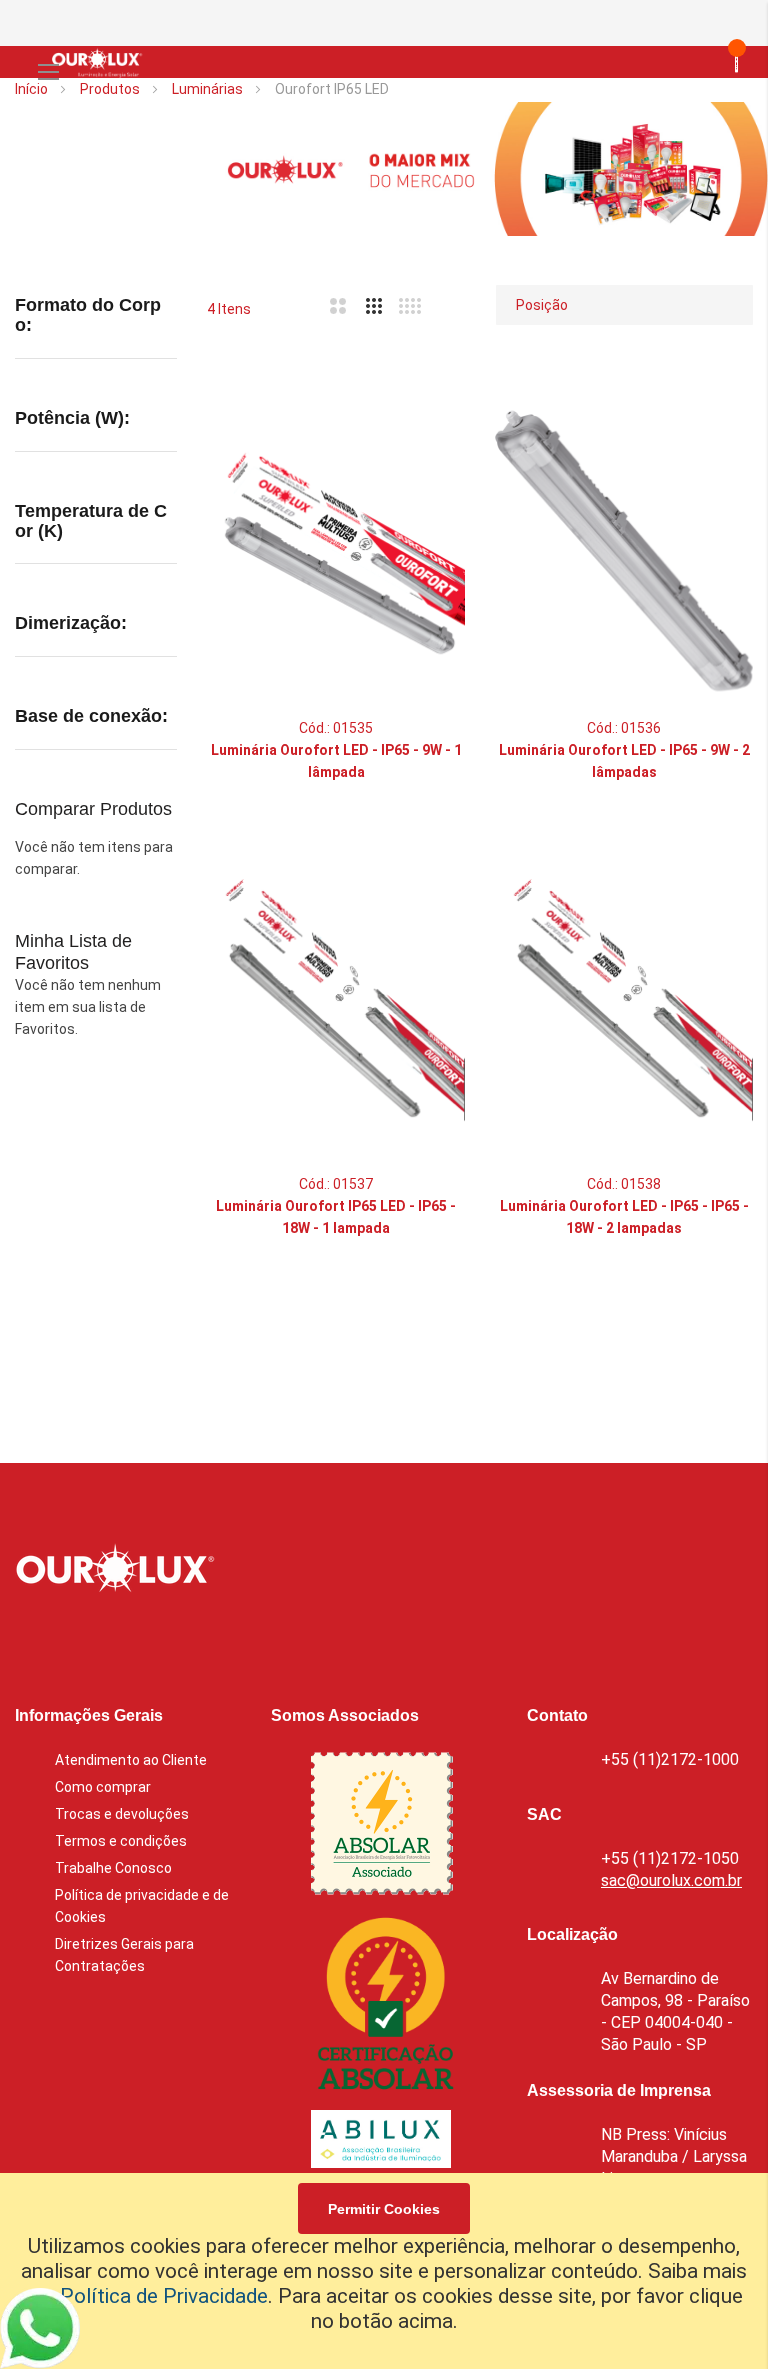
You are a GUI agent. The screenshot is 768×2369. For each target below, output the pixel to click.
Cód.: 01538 (624, 1184)
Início (33, 89)
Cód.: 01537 (336, 1184)
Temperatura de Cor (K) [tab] (91, 521)
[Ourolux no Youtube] (186, 1640)
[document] (384, 2271)
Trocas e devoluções (122, 1814)
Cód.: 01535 (336, 728)
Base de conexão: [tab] (91, 716)
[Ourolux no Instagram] (133, 1640)
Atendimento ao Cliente (131, 1760)
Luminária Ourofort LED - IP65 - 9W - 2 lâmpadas (624, 761)
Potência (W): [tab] (72, 418)
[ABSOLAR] (382, 1827)
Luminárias (209, 89)
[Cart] (702, 62)
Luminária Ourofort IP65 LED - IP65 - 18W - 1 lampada (336, 1217)
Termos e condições (121, 1841)
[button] (430, 425)
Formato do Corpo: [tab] (88, 315)
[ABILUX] (381, 2143)
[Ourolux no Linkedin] (80, 1640)
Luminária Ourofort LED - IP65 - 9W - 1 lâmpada (336, 761)
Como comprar (103, 1787)
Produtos (111, 89)
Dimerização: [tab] (71, 623)
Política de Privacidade (164, 2296)
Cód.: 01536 (624, 728)
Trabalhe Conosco (113, 1868)
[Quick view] (430, 525)
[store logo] (93, 62)
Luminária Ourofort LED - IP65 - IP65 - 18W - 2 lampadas (624, 1217)
